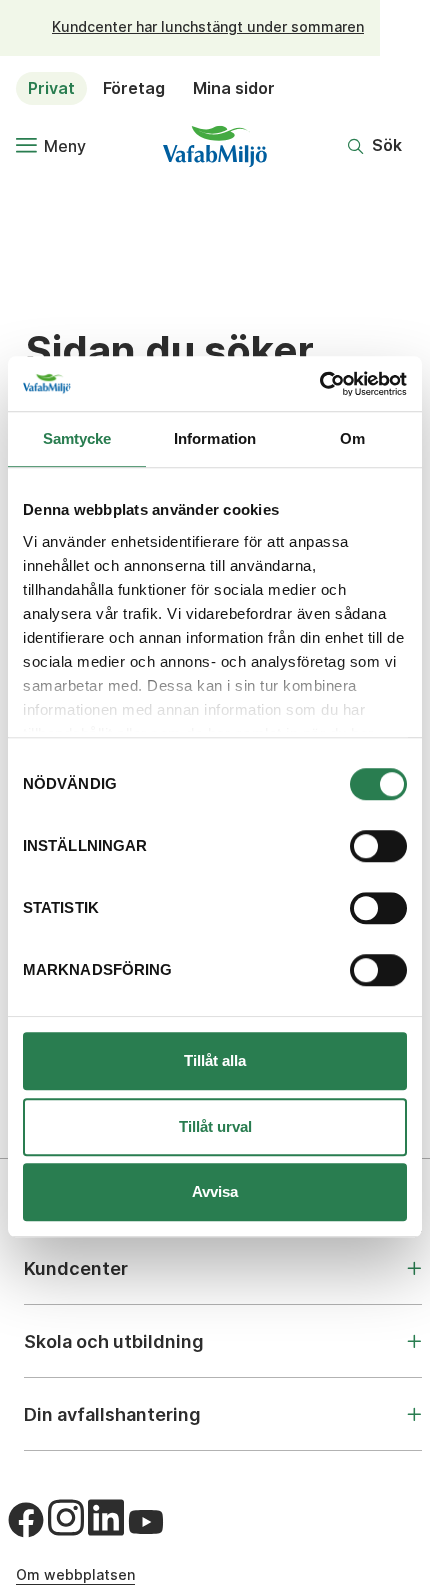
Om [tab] (352, 438)
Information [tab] (215, 438)
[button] (375, 146)
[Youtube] (146, 1522)
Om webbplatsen (75, 1574)
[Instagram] (66, 1517)
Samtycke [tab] (77, 438)
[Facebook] (26, 1520)
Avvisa (215, 1191)
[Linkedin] (106, 1517)
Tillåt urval (215, 1126)
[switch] (378, 846)
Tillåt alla (215, 1060)
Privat (51, 88)
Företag (134, 88)
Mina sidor (234, 88)
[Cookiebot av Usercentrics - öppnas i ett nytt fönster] (319, 384)
